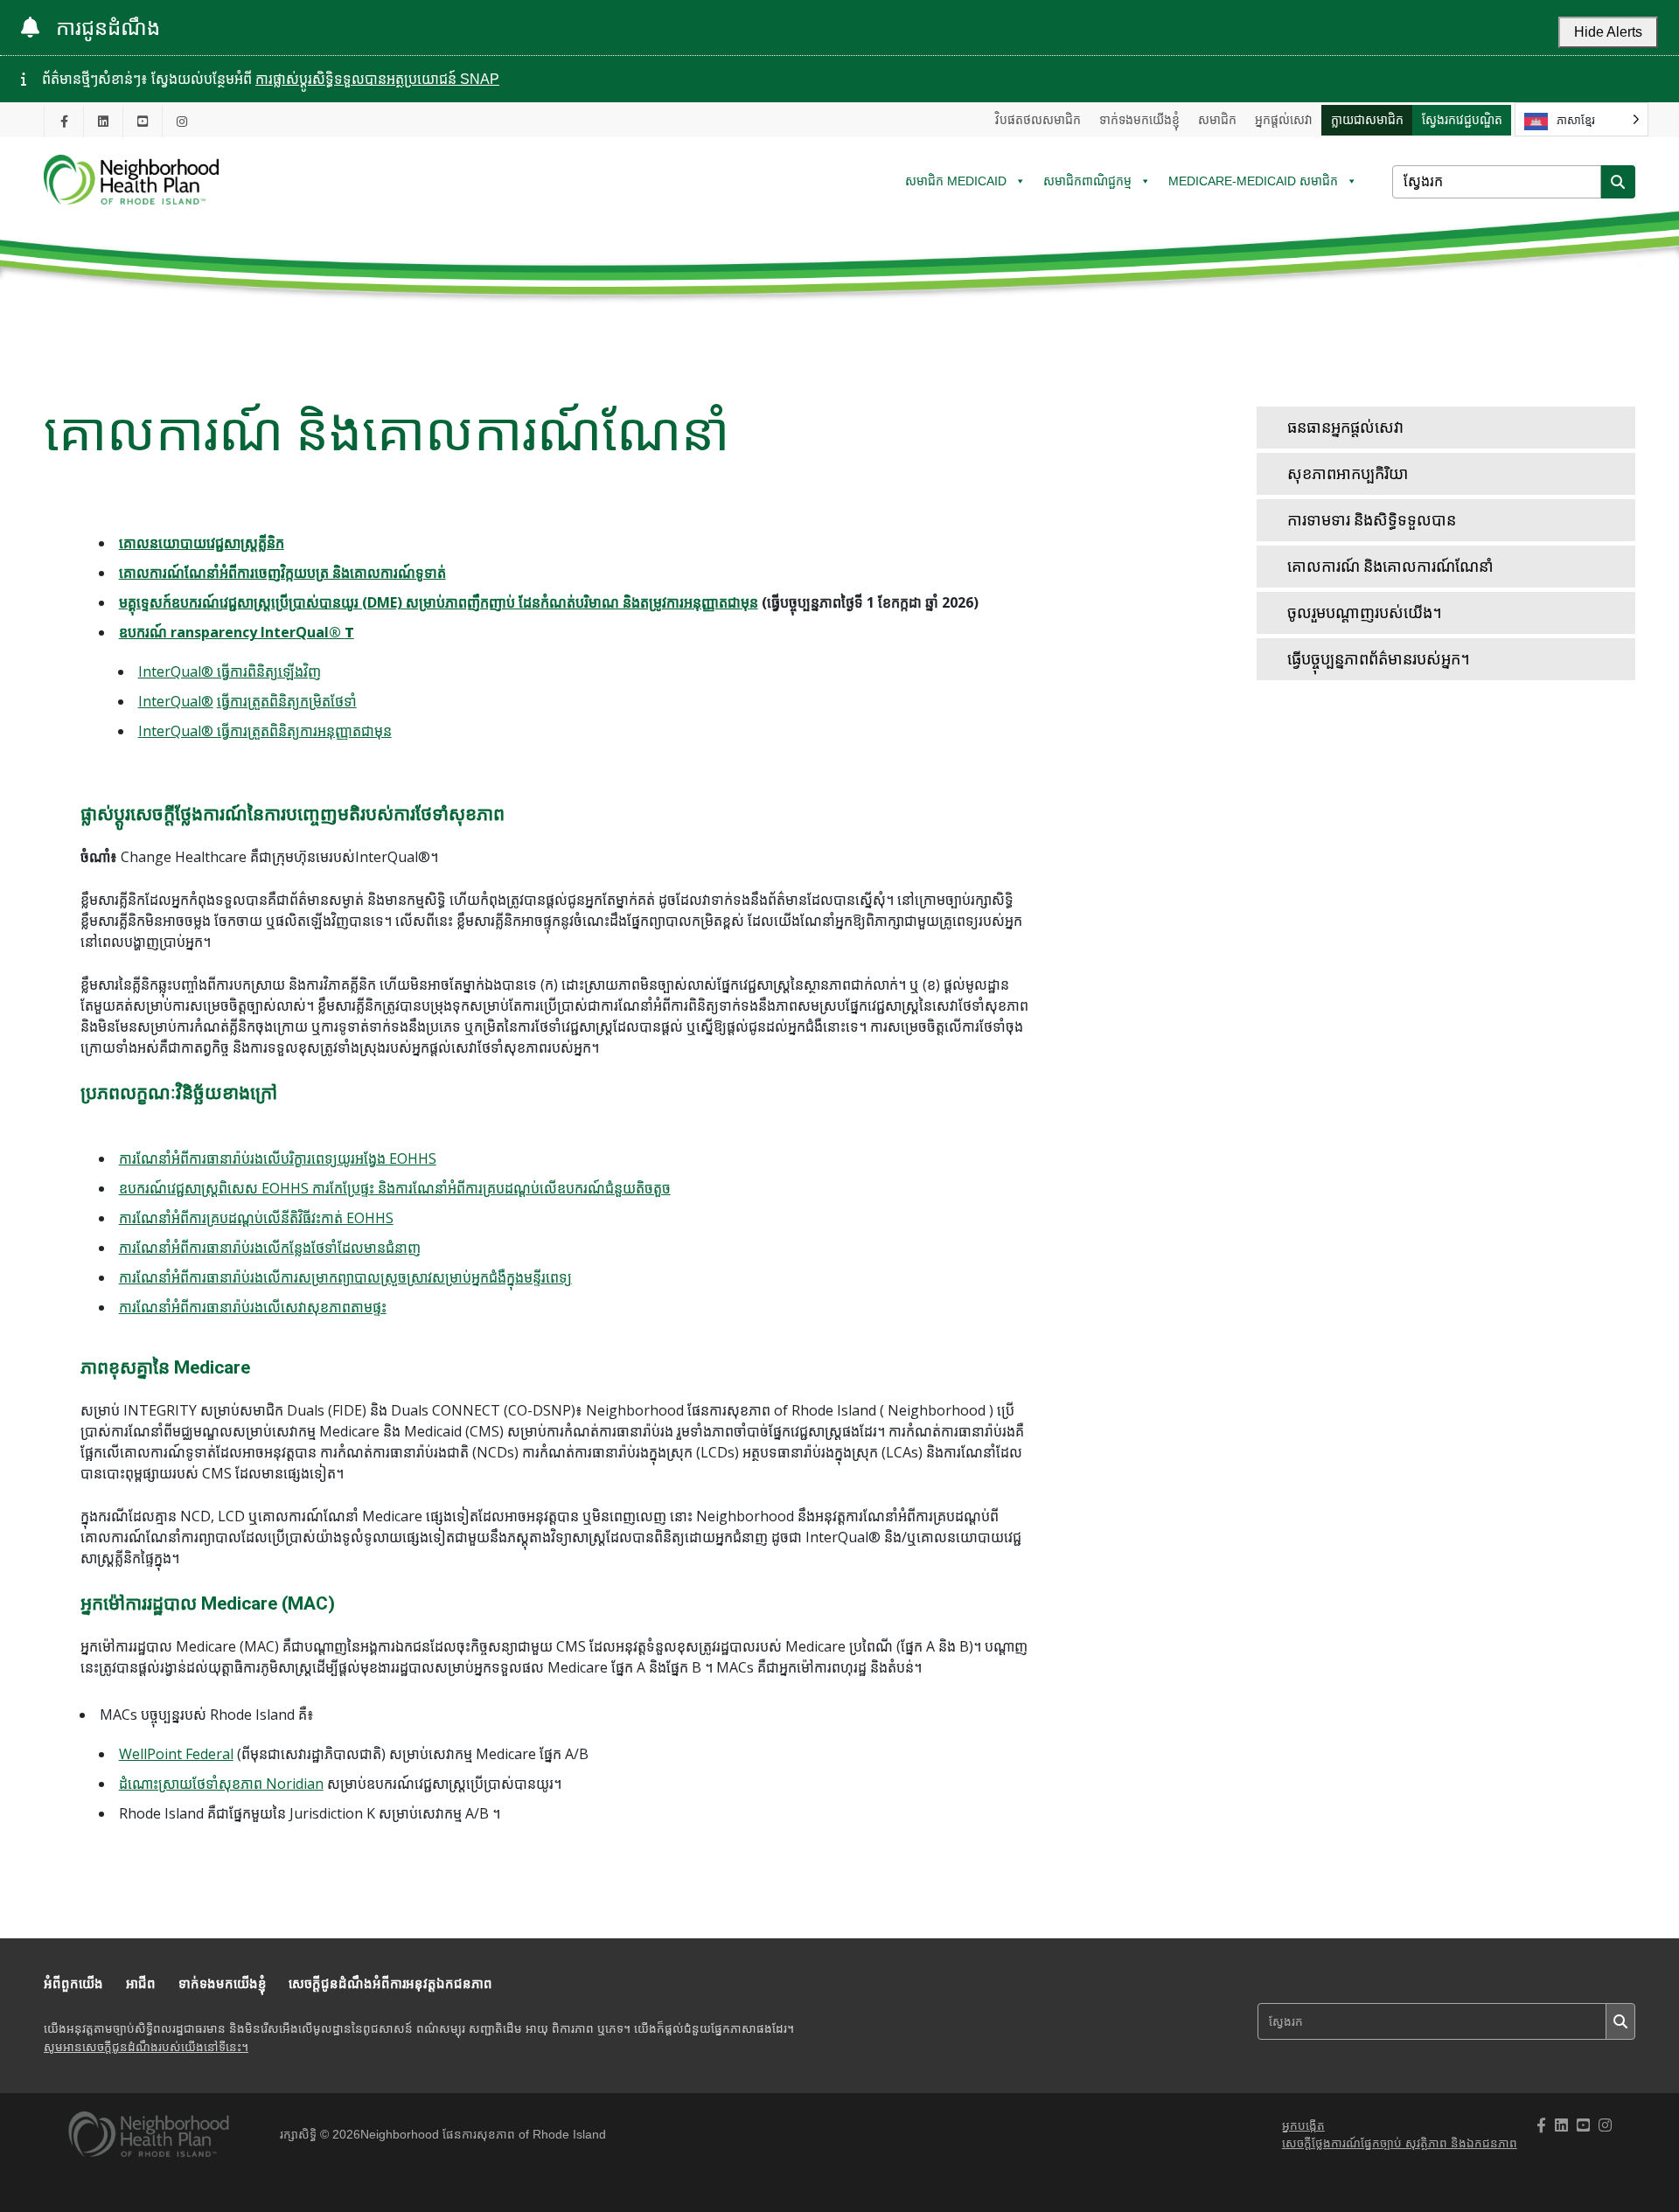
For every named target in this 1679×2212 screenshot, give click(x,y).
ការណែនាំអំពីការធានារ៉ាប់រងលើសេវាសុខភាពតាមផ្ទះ (253, 1307)
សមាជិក (1217, 120)
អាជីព (141, 1983)
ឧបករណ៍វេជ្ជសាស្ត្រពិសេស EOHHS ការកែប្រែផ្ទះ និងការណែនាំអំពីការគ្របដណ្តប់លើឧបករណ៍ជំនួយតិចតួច (395, 1188)
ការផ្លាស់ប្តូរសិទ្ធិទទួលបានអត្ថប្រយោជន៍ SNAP (377, 79)
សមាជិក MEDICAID (956, 181)
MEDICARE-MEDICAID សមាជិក (1253, 181)
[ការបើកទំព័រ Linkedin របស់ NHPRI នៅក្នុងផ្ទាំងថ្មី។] (103, 121)
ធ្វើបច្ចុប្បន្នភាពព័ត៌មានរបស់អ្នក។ (1379, 659)
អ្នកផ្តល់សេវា (1284, 120)
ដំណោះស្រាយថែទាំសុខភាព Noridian (221, 1784)
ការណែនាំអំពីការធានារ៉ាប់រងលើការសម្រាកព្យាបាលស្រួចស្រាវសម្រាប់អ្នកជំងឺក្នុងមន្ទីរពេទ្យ (345, 1277)
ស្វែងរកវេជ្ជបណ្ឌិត (1462, 120)
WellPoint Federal (176, 1754)
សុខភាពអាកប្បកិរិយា (1348, 473)
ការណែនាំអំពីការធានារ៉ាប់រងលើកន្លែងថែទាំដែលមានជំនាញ (270, 1248)
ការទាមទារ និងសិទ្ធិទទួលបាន (1372, 520)
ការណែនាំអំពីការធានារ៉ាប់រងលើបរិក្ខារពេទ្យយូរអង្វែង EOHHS (278, 1158)
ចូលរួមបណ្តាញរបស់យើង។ (1365, 612)
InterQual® (176, 701)
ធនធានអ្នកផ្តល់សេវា (1345, 427)
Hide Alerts (1608, 32)
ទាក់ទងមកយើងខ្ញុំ (1139, 120)
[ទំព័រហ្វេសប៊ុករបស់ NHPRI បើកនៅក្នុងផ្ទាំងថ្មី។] (64, 121)
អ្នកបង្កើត (1303, 2126)
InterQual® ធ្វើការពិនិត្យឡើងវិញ (230, 671)
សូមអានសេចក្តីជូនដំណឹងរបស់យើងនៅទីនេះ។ (146, 2047)
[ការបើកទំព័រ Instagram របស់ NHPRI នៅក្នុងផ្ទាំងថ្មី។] (182, 121)
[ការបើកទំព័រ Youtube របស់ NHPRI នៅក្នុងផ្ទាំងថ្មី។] (143, 121)
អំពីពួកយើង (73, 1983)
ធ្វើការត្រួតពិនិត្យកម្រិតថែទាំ (287, 701)
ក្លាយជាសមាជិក (1367, 120)
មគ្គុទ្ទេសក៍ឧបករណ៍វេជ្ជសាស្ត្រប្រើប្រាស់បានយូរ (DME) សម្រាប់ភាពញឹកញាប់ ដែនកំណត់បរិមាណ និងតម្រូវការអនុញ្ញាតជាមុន (439, 602)
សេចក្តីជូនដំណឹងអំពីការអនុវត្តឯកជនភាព (390, 1983)
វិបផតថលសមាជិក (1038, 120)
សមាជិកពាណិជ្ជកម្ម (1087, 181)
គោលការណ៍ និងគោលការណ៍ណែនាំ (1390, 566)
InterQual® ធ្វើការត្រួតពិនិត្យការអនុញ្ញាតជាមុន (265, 731)
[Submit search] (1618, 182)
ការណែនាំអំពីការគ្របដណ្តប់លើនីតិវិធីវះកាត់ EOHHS (256, 1218)
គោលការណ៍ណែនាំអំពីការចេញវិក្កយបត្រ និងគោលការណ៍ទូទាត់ (282, 573)
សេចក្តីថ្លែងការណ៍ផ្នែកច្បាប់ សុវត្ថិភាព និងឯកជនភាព (1400, 2143)
